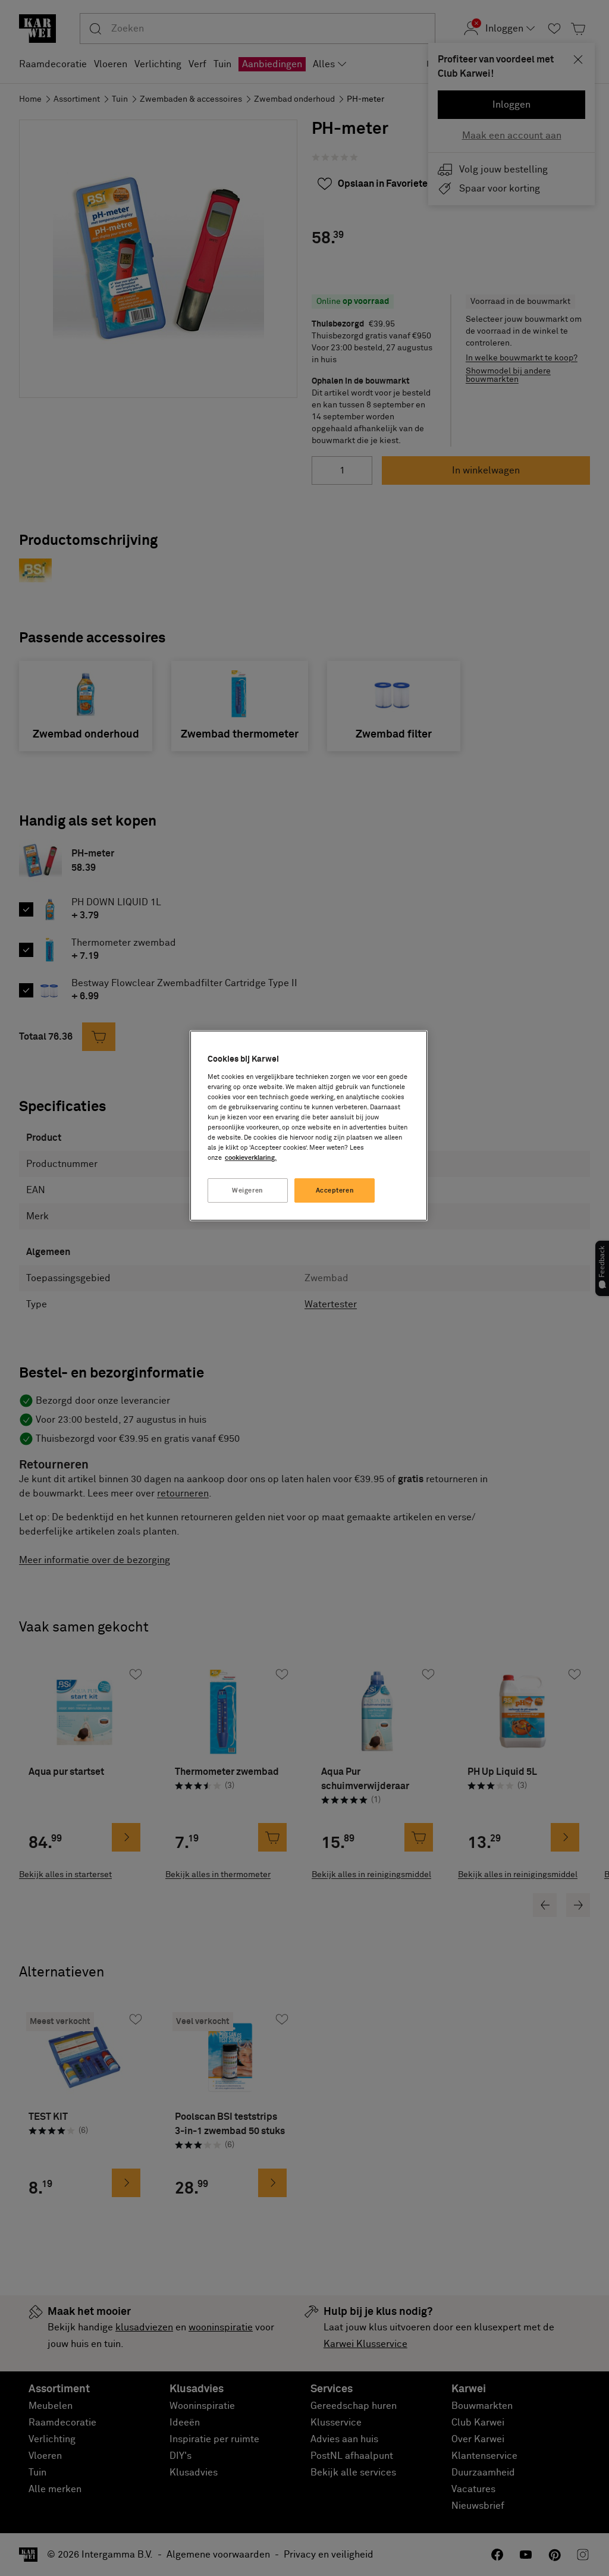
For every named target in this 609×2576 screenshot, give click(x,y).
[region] (309, 1126)
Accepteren (335, 1190)
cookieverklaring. (251, 1158)
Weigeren (248, 1190)
